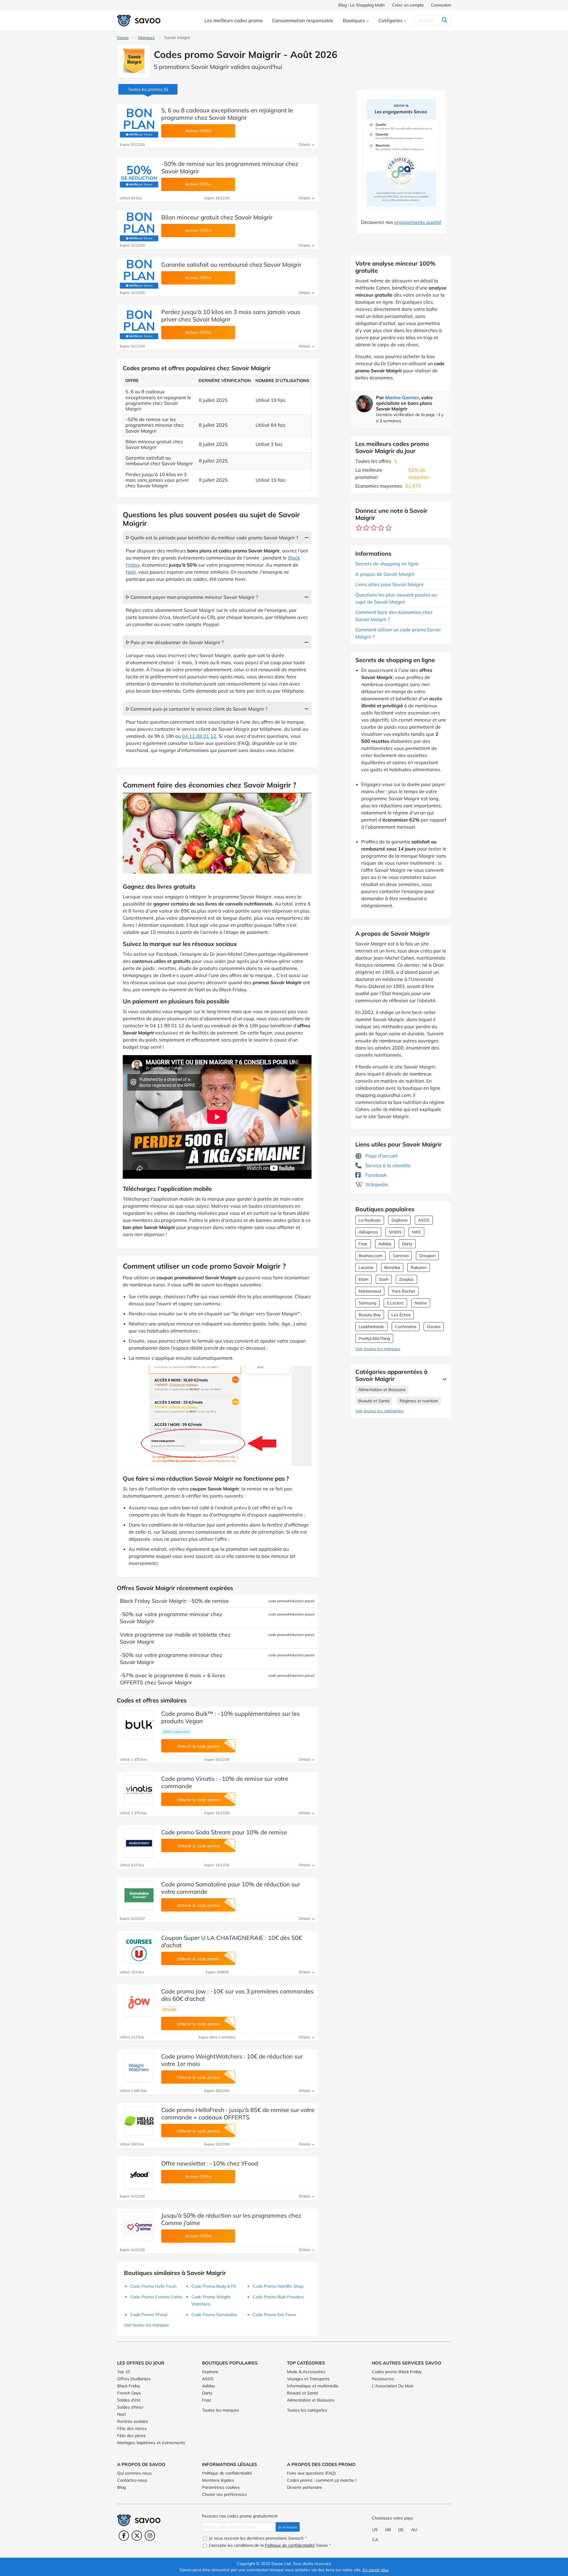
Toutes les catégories (307, 2410)
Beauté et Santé (374, 1401)
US (375, 2530)
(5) (148, 89)
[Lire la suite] (443, 1379)
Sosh (384, 1279)
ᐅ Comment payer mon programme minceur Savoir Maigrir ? (192, 597)
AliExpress (368, 1232)
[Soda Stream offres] (139, 1843)
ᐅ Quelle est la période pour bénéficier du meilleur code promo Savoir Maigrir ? (212, 538)
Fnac (363, 1244)
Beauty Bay (370, 1315)
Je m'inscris (288, 2527)
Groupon (427, 1256)
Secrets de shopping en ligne (387, 564)
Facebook (375, 1175)
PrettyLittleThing (374, 1338)
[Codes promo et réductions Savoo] (139, 21)
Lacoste (366, 1267)
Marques (146, 38)
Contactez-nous (132, 2480)
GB (388, 2530)
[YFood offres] (139, 2174)
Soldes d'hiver (130, 2407)
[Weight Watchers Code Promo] (139, 2067)
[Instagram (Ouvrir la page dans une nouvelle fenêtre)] (150, 2536)
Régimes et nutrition (419, 1401)
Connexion (441, 5)
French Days (129, 2393)
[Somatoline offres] (139, 1895)
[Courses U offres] (139, 1949)
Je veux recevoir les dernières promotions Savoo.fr (257, 2538)
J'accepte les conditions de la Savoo (269, 2545)
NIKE (416, 1232)
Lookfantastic (371, 1327)
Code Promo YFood (149, 2315)
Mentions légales (218, 2480)
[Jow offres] (139, 2002)
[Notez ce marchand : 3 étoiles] (374, 528)
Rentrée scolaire (133, 2421)
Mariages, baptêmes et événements (151, 2443)
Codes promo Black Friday (397, 2372)
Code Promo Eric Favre (274, 2315)
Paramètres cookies (221, 2487)
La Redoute (370, 1220)
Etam (363, 1279)
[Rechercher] (444, 20)
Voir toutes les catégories (379, 1411)
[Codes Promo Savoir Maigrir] (134, 61)
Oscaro (434, 1327)
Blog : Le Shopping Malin (362, 5)
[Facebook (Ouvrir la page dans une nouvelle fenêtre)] (124, 2536)
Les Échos (401, 1315)
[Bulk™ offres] (139, 1725)
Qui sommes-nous (134, 2473)
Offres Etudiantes (134, 2379)
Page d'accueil (381, 1156)
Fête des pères (131, 2436)
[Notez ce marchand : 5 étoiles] (389, 528)
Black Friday (129, 2386)
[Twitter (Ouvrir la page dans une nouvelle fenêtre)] (137, 2536)
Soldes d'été (129, 2400)
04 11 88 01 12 (199, 736)
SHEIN (395, 1232)
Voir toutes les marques (378, 1349)
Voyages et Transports (308, 2379)
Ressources (383, 2379)
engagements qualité (418, 222)
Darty (407, 1244)
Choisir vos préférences (224, 2494)
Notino (421, 1303)
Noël (131, 572)
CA (375, 2540)
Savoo (123, 38)
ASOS (424, 1220)
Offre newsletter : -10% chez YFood (210, 2163)
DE (401, 2530)
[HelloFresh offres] (139, 2121)
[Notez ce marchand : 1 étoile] (359, 528)
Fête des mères (132, 2428)
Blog (121, 2487)
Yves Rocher (404, 1291)
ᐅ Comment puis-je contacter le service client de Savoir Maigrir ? (197, 709)
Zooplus (406, 1279)
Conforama (406, 1327)
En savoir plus (376, 2570)
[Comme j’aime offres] (139, 2226)
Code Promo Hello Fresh (153, 2286)
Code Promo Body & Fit (214, 2286)
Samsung (367, 1303)
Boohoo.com (370, 1256)
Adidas (385, 1244)
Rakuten (419, 1267)
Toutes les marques (221, 2410)
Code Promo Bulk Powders (278, 2297)
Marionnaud (370, 1291)
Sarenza (401, 1256)
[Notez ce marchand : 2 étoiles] (366, 528)
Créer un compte (408, 5)
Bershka (392, 1267)
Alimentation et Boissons (382, 1390)
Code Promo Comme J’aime (156, 2297)
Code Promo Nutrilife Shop (278, 2286)
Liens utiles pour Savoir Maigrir (389, 584)
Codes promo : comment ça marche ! (322, 2480)
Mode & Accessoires (306, 2372)
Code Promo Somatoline (214, 2315)
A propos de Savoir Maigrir (385, 574)
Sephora (399, 1220)
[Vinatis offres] (139, 1790)
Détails (305, 144)
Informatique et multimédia (313, 2386)
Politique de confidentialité (227, 2473)
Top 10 (124, 2372)
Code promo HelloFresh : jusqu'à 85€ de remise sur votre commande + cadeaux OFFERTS (238, 2113)
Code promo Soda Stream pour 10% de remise (224, 1832)
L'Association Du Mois (393, 2386)
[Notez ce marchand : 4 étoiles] (381, 528)
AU (414, 2530)
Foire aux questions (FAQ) (311, 2473)
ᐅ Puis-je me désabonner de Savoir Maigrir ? (175, 642)
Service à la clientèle (387, 1165)
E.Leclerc (395, 1303)
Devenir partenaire (305, 2487)
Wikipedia (376, 1184)
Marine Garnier (402, 397)
